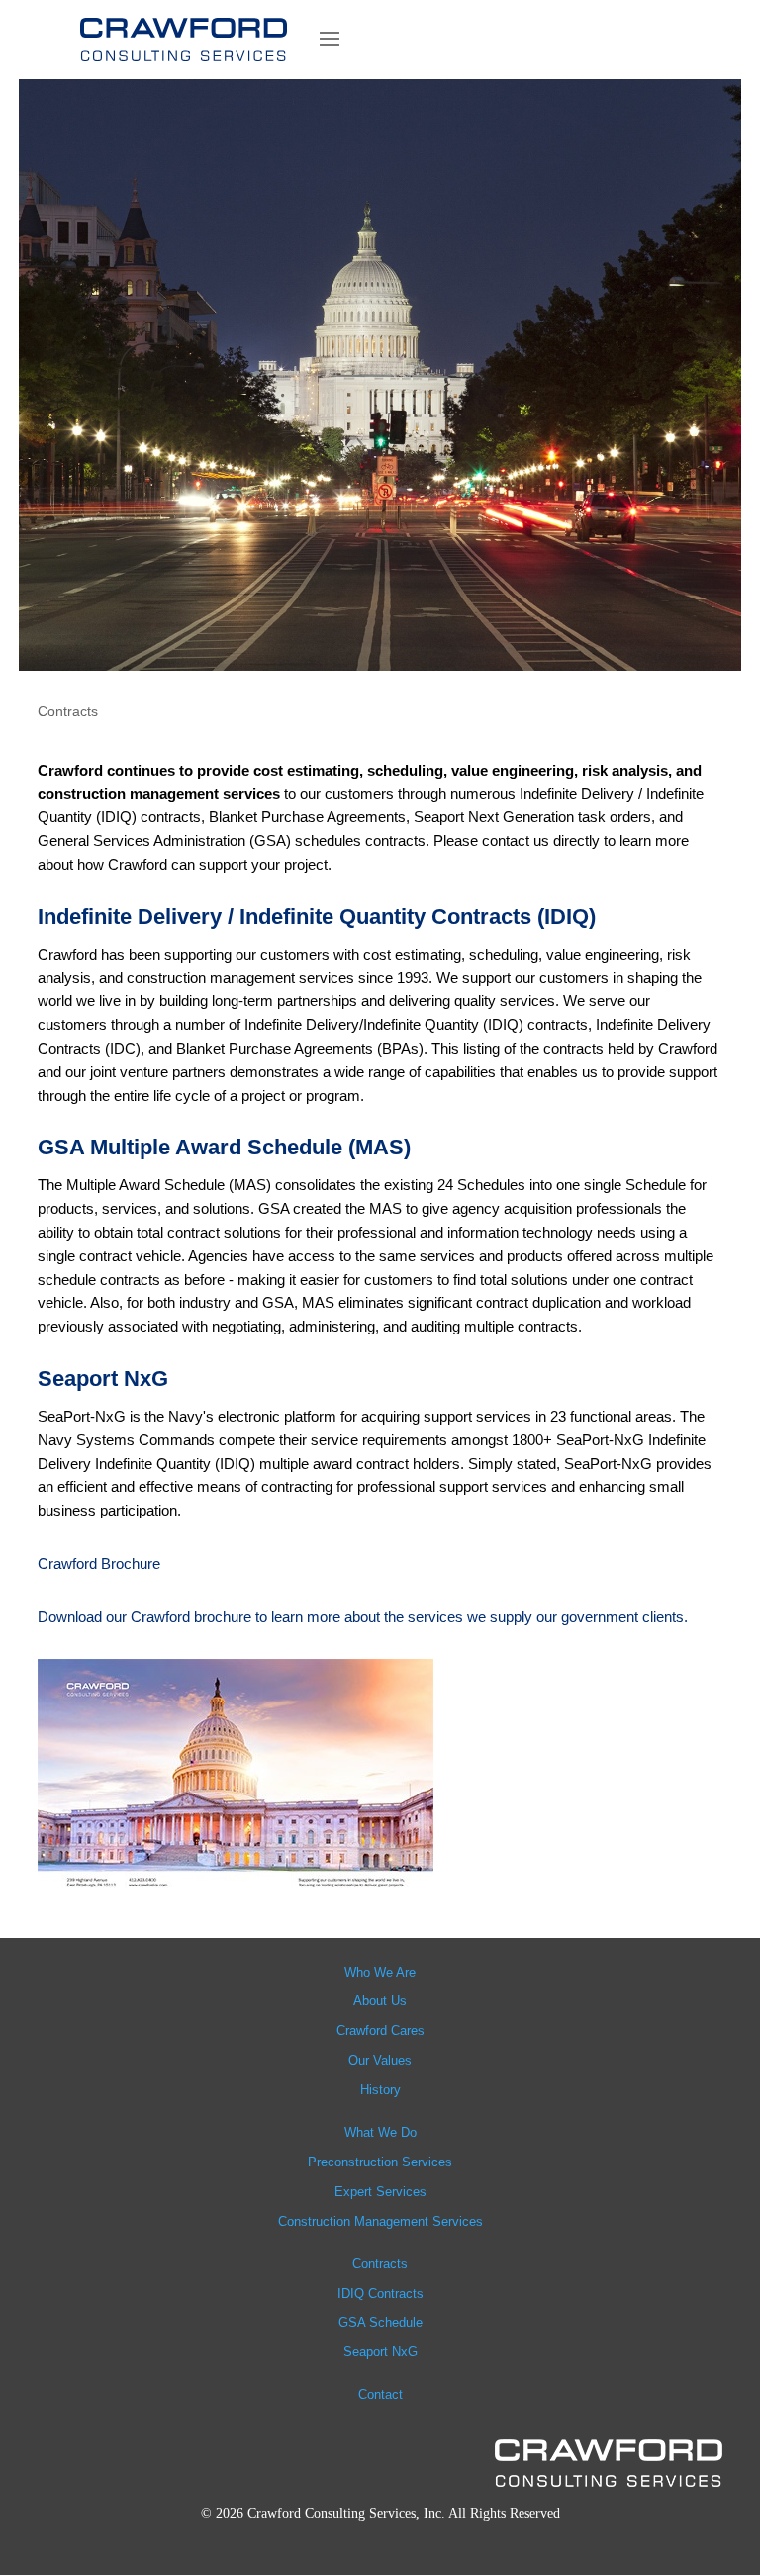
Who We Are (380, 1972)
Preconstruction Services (380, 2162)
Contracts (380, 2264)
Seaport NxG (380, 2352)
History (380, 2090)
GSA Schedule (380, 2322)
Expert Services (380, 2192)
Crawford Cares (380, 2030)
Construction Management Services (380, 2221)
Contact (380, 2394)
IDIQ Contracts (380, 2294)
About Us (380, 2001)
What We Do (380, 2132)
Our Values (380, 2060)
